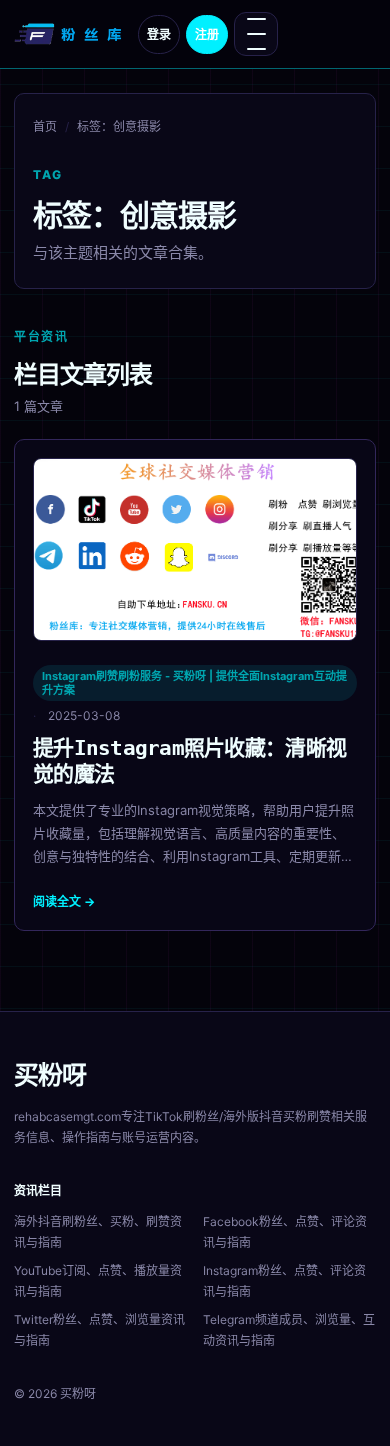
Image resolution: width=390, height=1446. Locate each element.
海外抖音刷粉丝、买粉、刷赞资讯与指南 (98, 1232)
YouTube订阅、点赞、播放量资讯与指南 (98, 1281)
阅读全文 (64, 901)
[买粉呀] (70, 34)
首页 (45, 126)
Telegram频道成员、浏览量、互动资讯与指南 (289, 1330)
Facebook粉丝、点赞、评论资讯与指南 (285, 1232)
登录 (159, 34)
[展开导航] (256, 34)
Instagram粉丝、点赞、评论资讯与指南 (284, 1281)
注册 (207, 34)
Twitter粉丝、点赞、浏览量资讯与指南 (99, 1330)
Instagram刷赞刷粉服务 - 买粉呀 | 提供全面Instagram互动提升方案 (194, 683)
